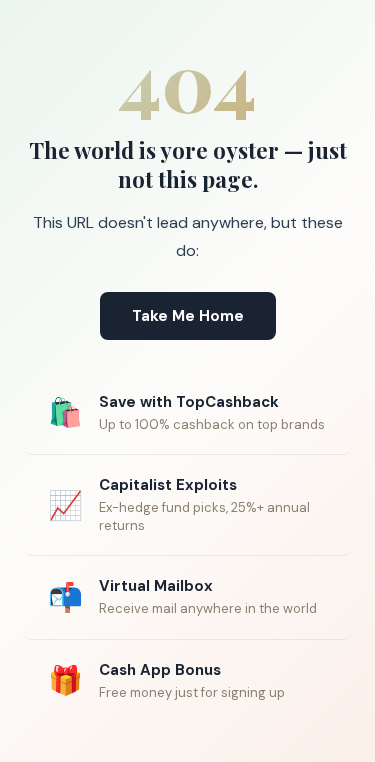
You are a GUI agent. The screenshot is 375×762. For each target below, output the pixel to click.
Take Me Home (188, 316)
